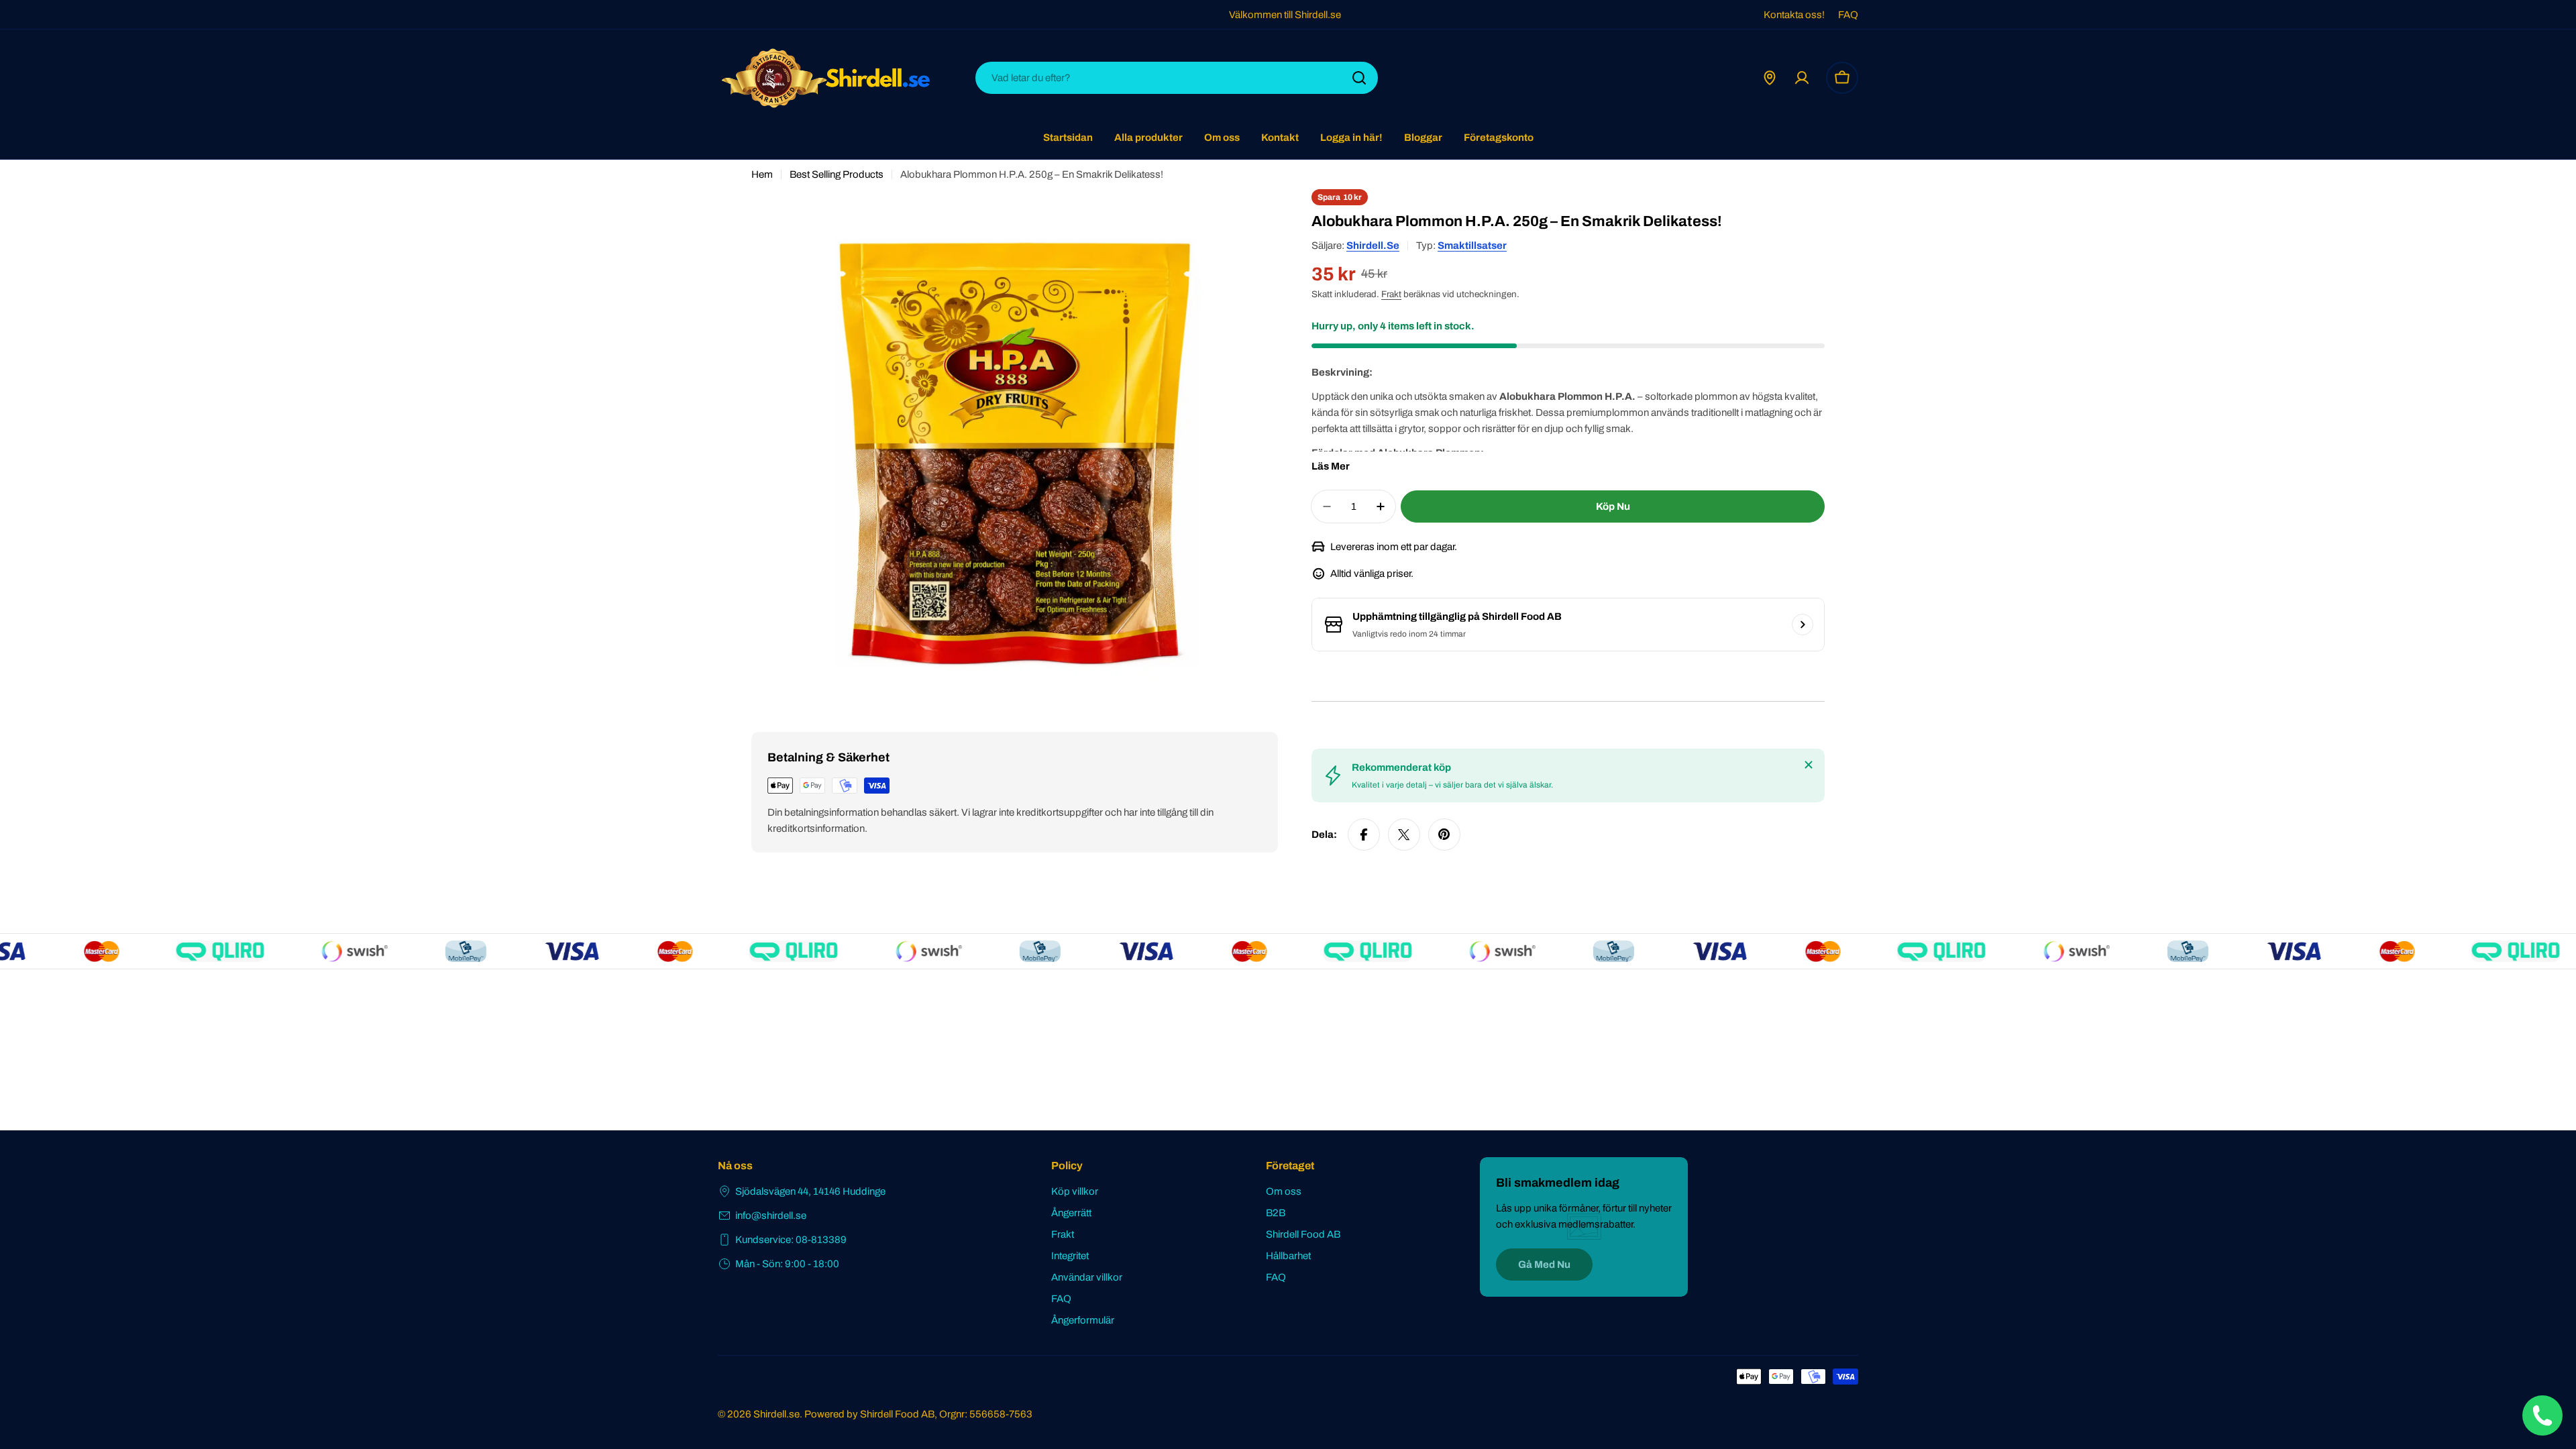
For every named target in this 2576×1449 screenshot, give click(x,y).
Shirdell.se (1373, 246)
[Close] (1809, 765)
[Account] (1802, 78)
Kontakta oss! (1794, 15)
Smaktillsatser (1472, 246)
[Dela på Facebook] (1364, 835)
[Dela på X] (1404, 835)
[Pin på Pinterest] (1444, 835)
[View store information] (1803, 625)
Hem (762, 174)
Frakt (1391, 294)
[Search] (1359, 78)
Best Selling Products (837, 174)
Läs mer (1331, 466)
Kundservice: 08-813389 (791, 1240)
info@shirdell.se (771, 1216)
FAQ (1848, 15)
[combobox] (1177, 78)
